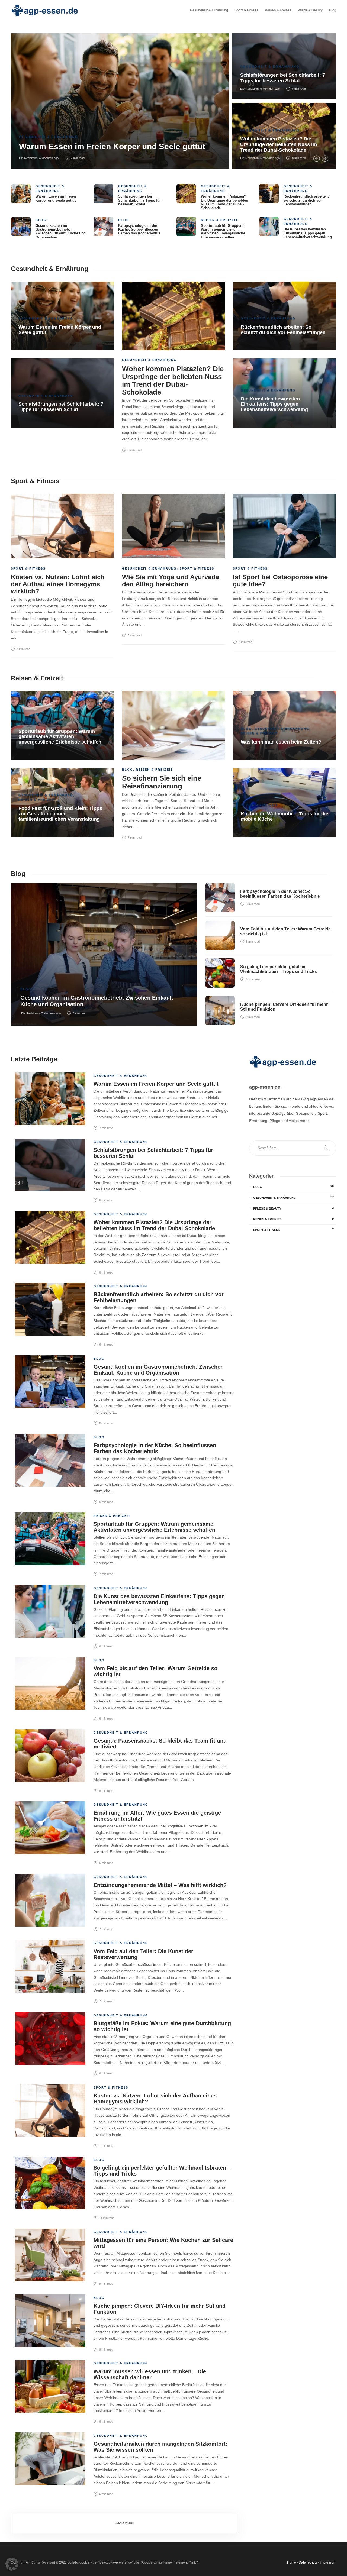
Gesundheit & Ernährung (209, 10)
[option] (173, 101)
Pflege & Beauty (310, 10)
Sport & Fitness (246, 10)
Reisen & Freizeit (278, 10)
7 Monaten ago (51, 1013)
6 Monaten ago (270, 89)
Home (292, 2562)
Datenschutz (308, 2562)
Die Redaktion (28, 158)
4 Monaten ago (49, 158)
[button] (12, 2564)
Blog (333, 10)
